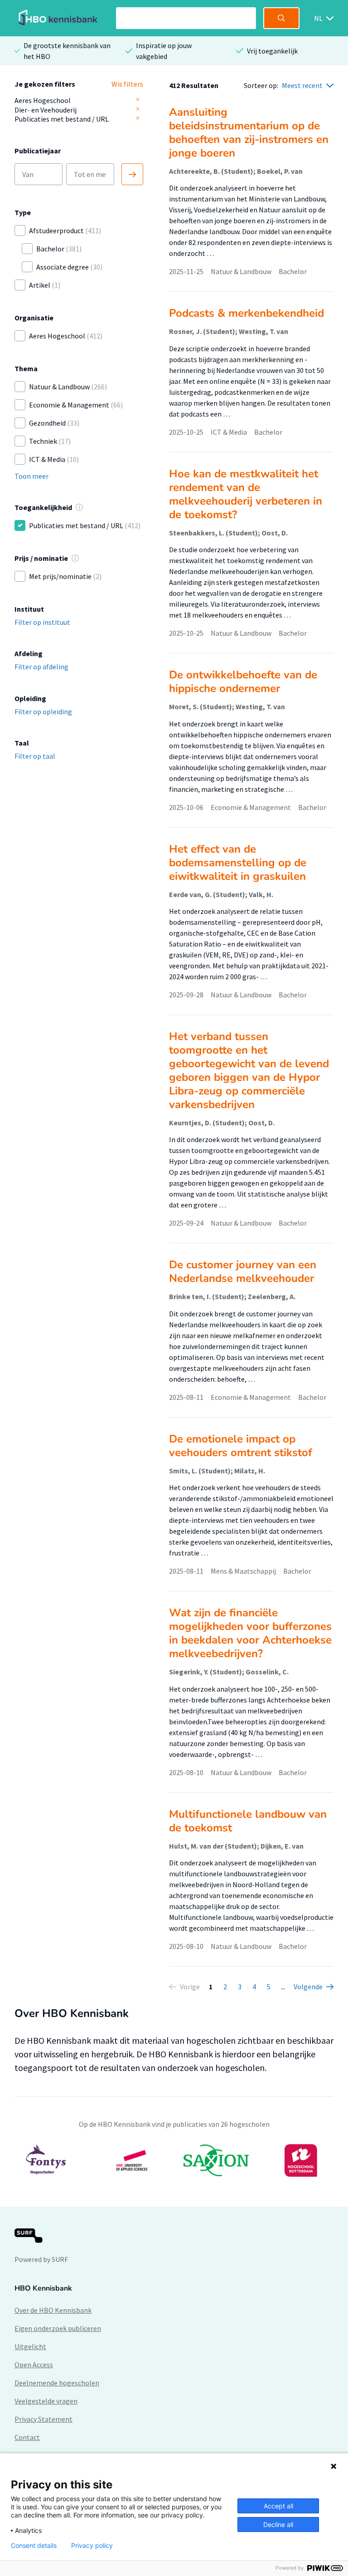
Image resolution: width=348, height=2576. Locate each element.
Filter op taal (35, 756)
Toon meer (31, 476)
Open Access (34, 2365)
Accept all (278, 2506)
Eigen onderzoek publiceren (58, 2328)
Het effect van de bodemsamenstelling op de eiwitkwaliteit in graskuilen (238, 863)
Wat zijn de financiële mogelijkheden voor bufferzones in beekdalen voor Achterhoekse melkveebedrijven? (250, 1633)
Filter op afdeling (41, 667)
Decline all (278, 2524)
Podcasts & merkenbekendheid (246, 313)
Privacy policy (92, 2546)
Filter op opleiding (43, 711)
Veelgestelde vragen (46, 2401)
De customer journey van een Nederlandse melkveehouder (243, 1271)
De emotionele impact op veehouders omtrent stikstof (241, 1446)
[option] (174, 2160)
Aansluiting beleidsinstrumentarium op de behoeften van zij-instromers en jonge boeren (249, 132)
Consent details (34, 2546)
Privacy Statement (43, 2419)
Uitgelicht (30, 2346)
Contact (27, 2437)
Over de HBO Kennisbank (53, 2310)
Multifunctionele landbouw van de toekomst (248, 1821)
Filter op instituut (42, 622)
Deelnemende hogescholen (57, 2383)
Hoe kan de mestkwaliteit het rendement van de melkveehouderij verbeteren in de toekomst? (246, 494)
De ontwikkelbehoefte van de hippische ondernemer (243, 682)
